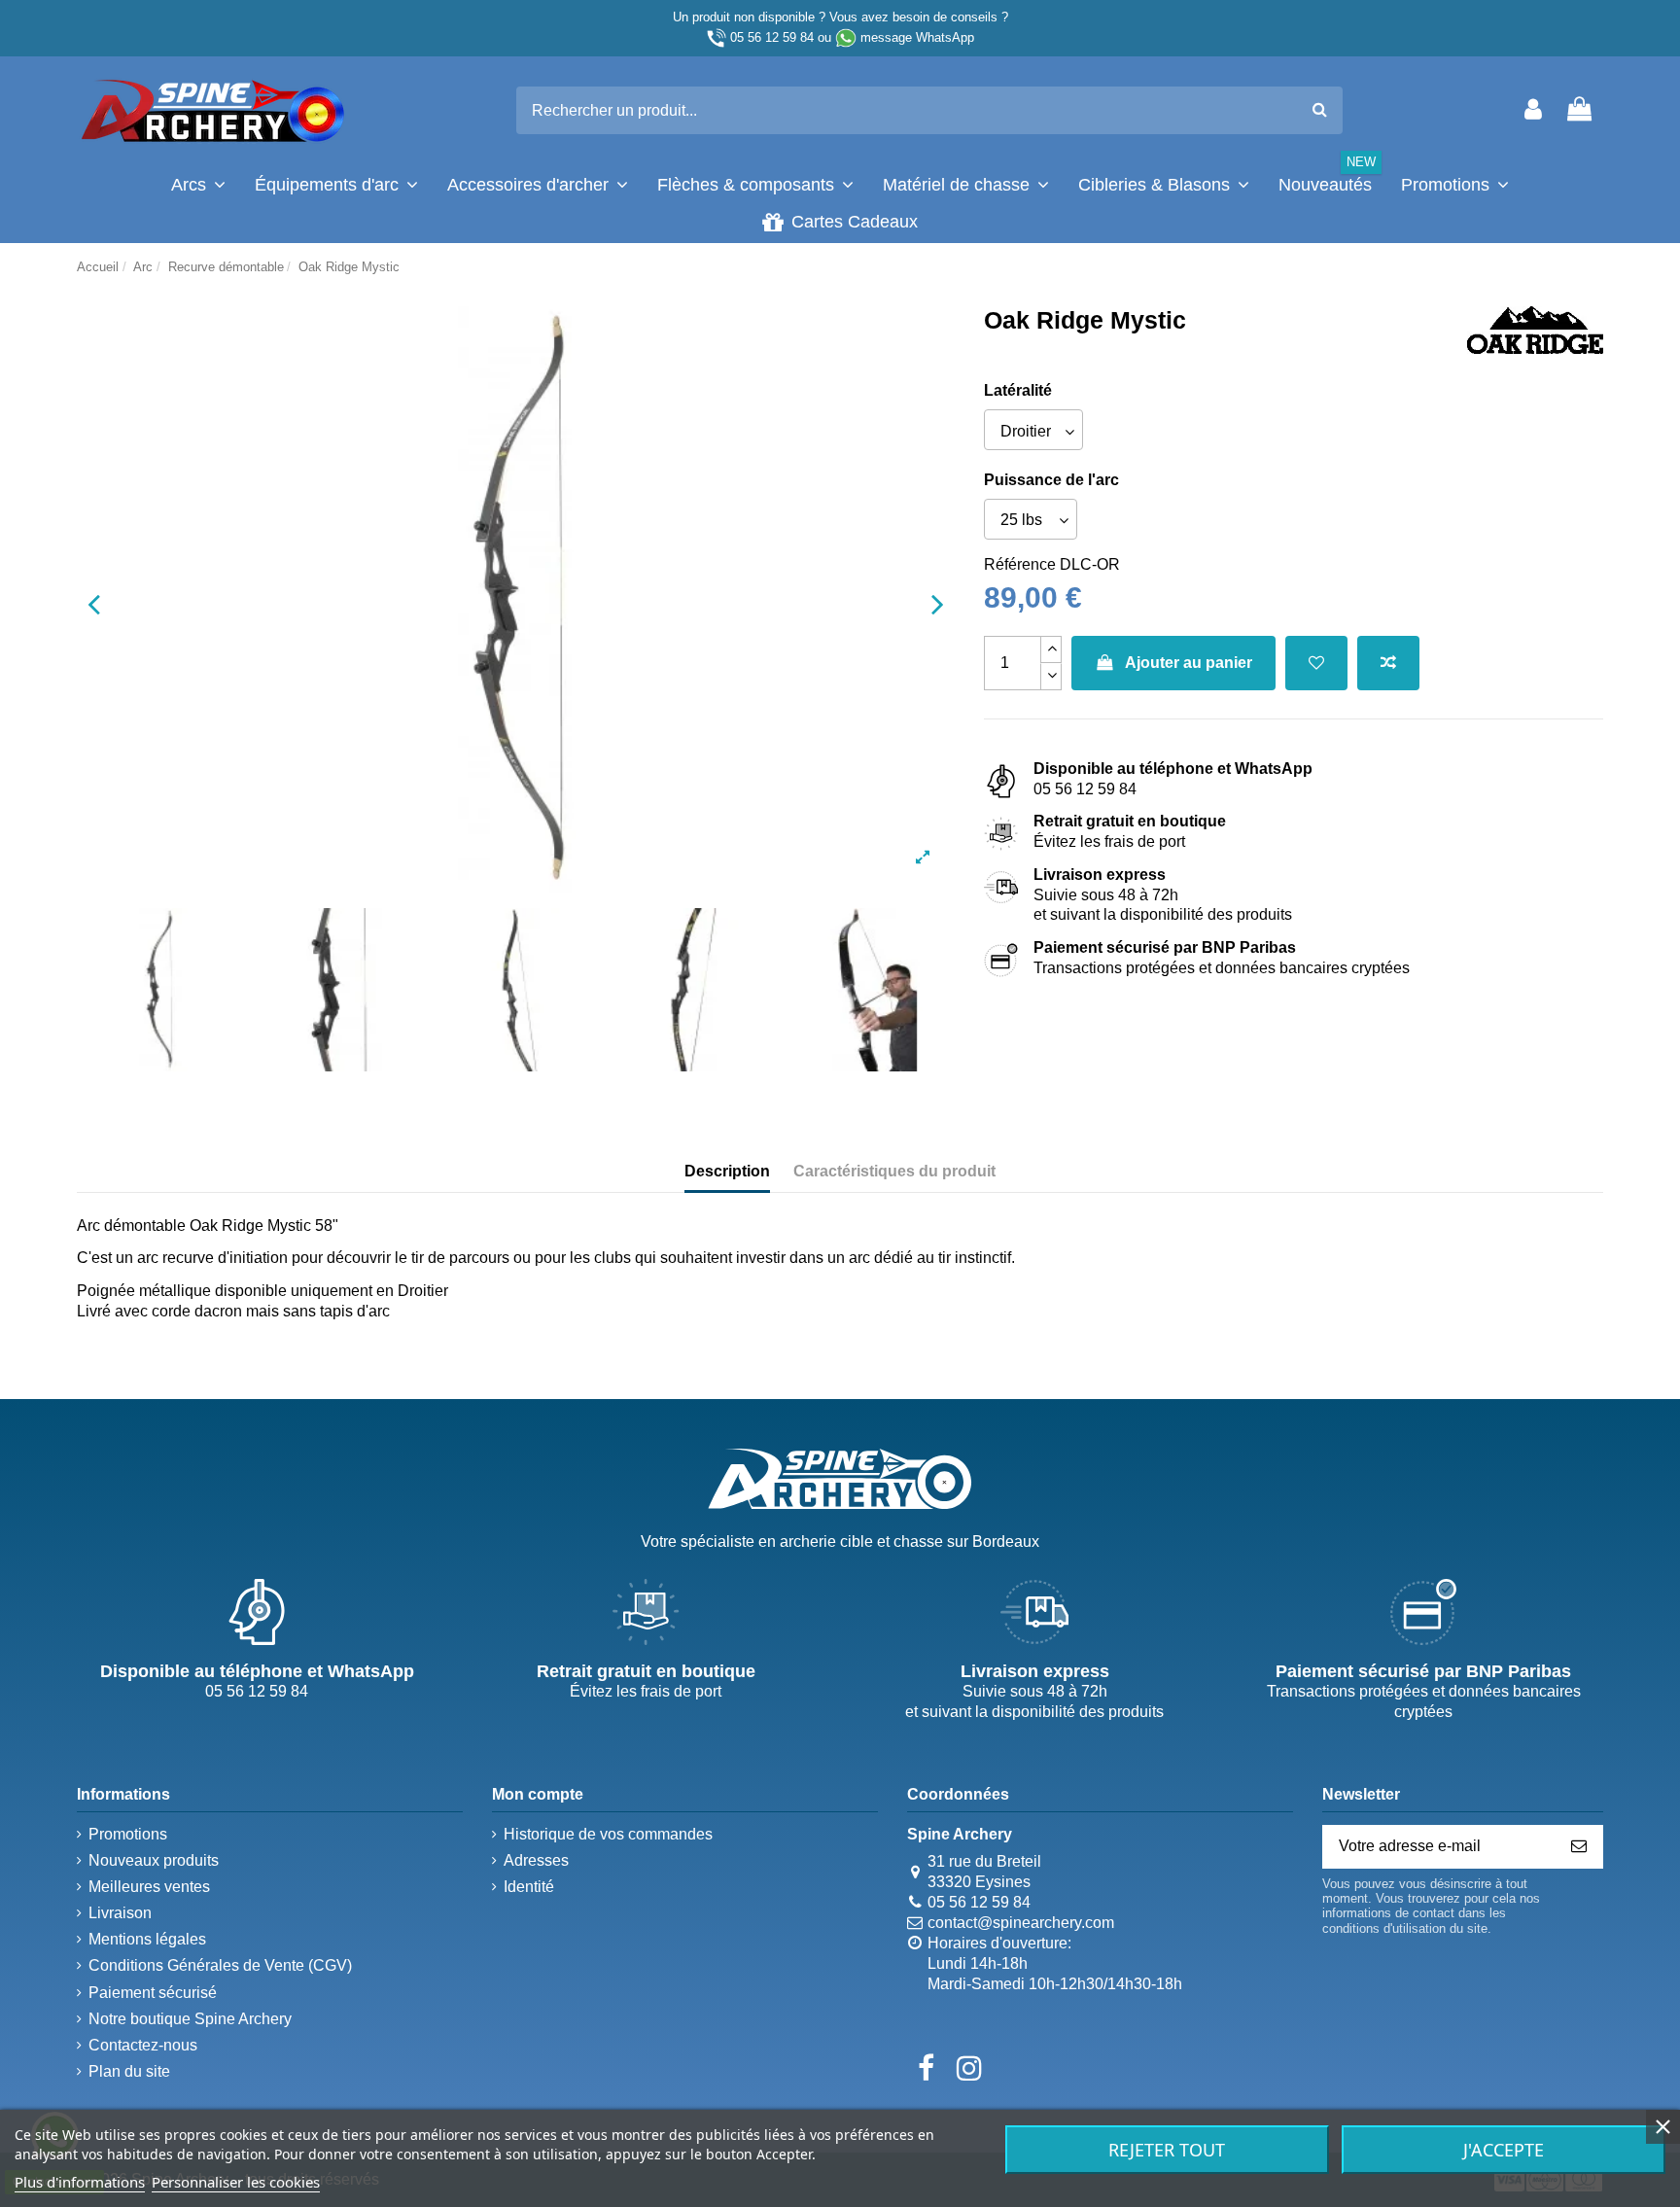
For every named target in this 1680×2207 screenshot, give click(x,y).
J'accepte (1504, 2150)
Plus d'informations (80, 2182)
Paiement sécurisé (153, 1993)
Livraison (120, 1913)
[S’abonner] (1579, 1847)
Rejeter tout (1167, 2150)
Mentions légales (147, 1939)
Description (727, 1171)
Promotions (128, 1834)
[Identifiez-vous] (1533, 110)
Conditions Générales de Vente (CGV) (220, 1965)
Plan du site (129, 2071)
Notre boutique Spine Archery (190, 2019)
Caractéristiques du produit (894, 1171)
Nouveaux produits (154, 1860)
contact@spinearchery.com (1021, 1923)
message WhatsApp (917, 37)
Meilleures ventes (149, 1887)
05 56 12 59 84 (772, 37)
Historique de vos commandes (608, 1834)
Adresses (536, 1860)
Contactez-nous (143, 2045)
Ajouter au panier (1189, 663)
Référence (1020, 564)
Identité (529, 1887)
